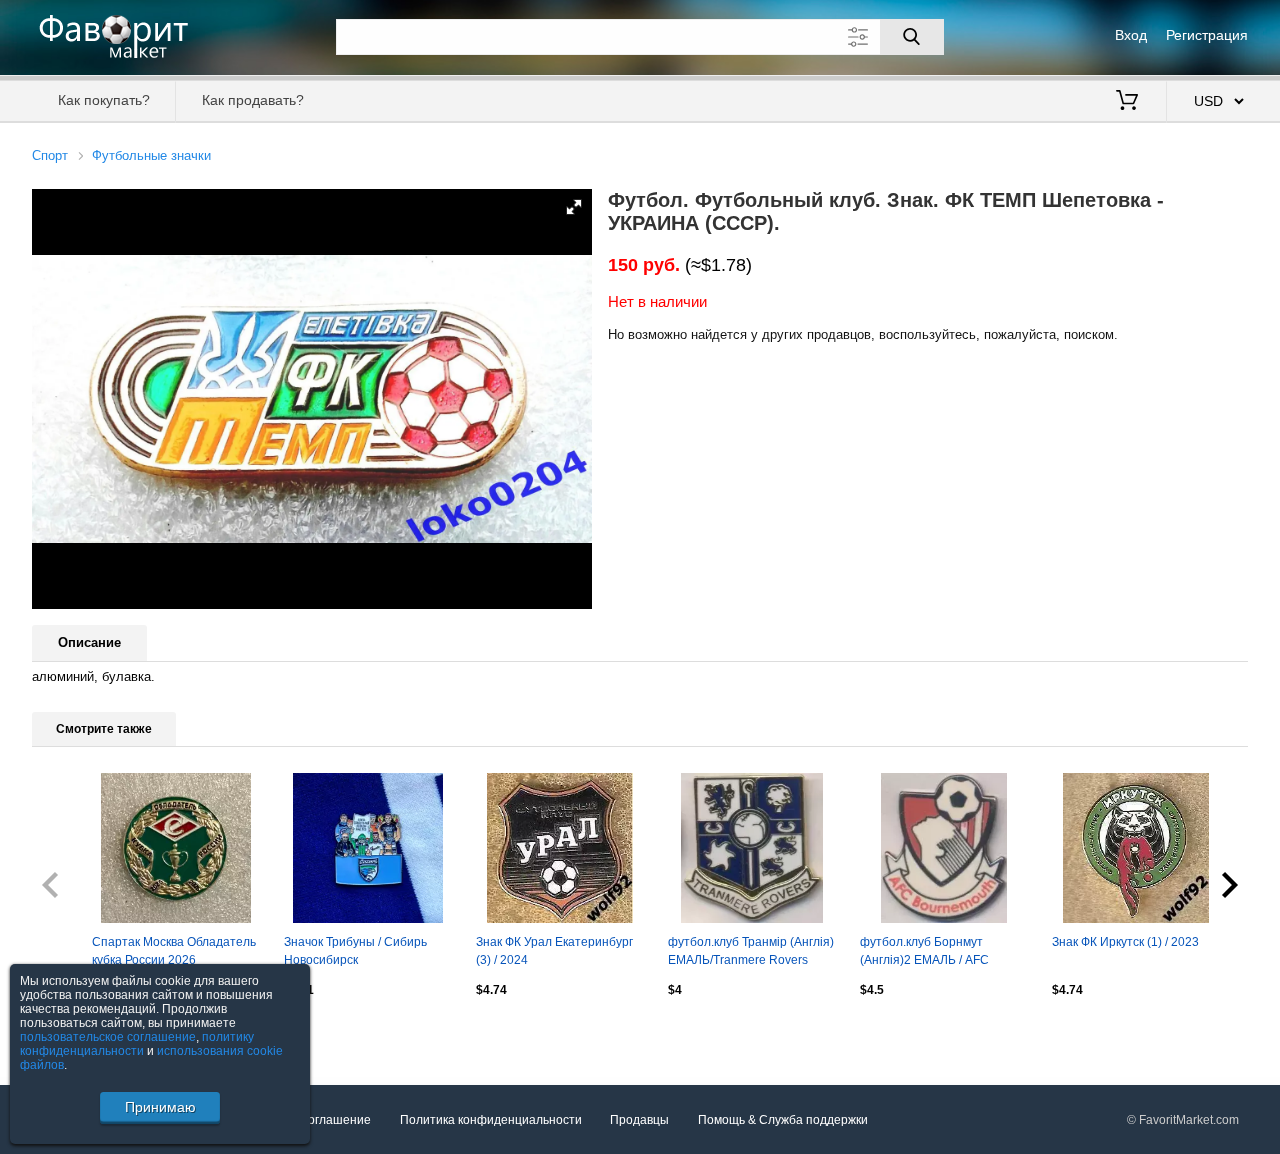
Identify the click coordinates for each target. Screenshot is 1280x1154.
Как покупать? (104, 100)
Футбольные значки (151, 155)
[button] (574, 207)
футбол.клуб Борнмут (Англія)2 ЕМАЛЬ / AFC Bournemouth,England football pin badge (943, 953)
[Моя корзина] (1127, 102)
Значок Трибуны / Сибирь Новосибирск (355, 951)
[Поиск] (912, 37)
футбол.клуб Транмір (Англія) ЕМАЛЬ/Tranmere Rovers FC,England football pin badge (751, 953)
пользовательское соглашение (108, 1037)
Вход (1131, 35)
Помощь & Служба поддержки (783, 1120)
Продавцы (639, 1120)
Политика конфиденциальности (491, 1120)
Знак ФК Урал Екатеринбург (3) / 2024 (554, 951)
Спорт (50, 155)
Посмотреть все (77, 1032)
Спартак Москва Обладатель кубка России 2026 (174, 951)
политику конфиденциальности (137, 1044)
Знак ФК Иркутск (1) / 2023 (1125, 942)
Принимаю (160, 1107)
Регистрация (1207, 35)
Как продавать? (253, 100)
